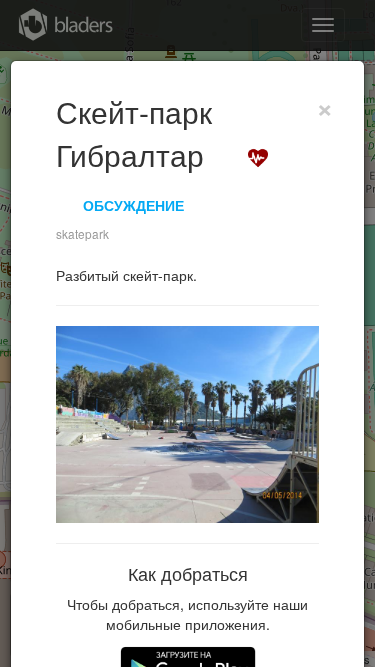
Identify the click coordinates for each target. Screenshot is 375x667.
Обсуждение (133, 205)
